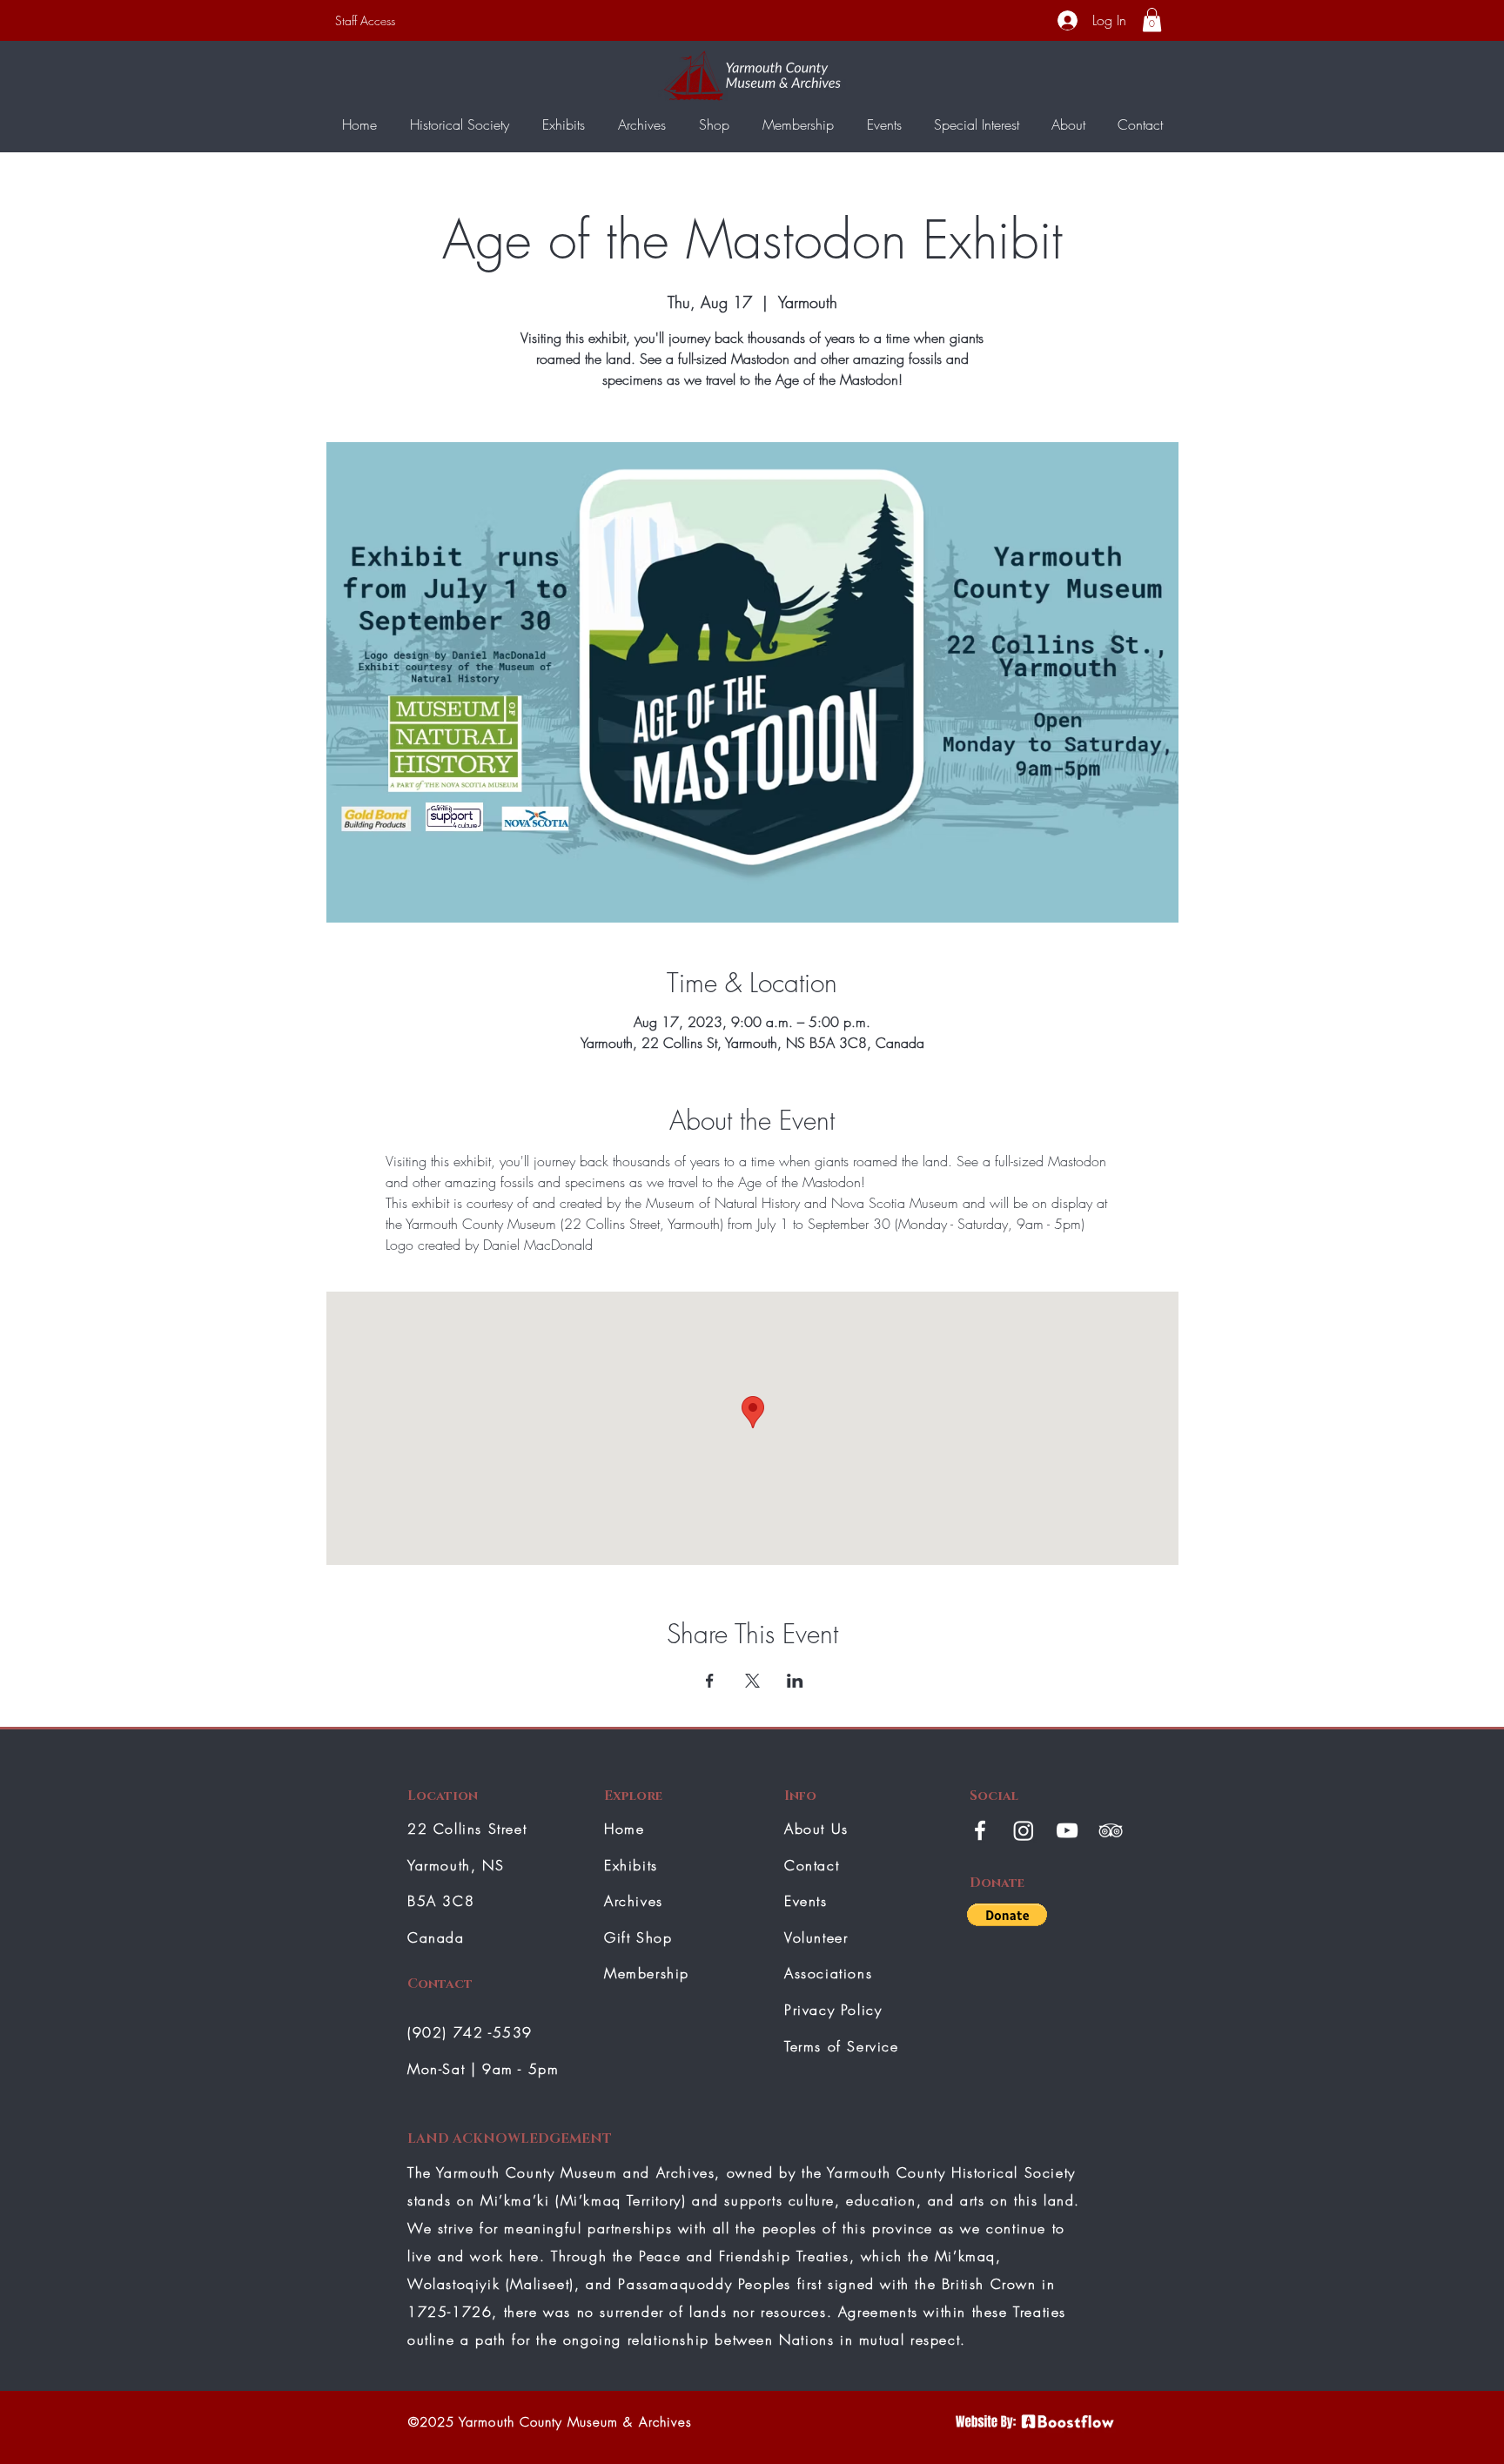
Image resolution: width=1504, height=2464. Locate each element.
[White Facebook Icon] (980, 1830)
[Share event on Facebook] (710, 1681)
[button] (1152, 20)
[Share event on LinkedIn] (795, 1681)
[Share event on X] (752, 1681)
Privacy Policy (833, 2010)
